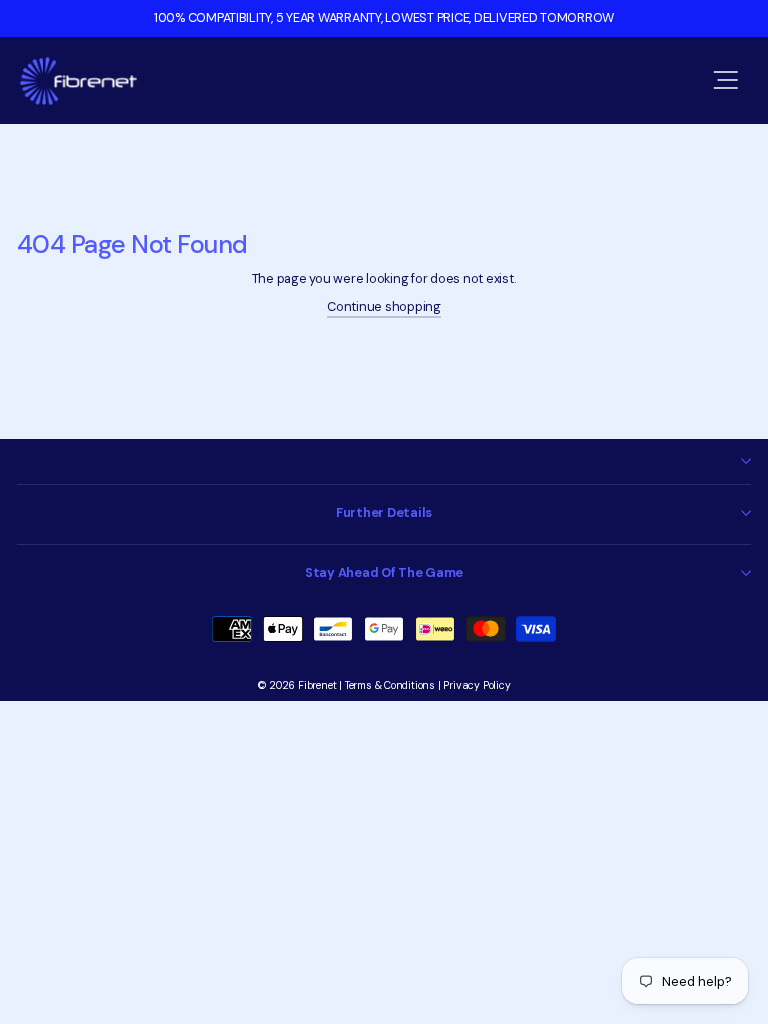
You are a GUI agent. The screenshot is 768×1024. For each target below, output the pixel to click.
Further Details (384, 512)
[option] (384, 18)
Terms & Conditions (390, 685)
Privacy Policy (476, 685)
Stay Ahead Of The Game (384, 572)
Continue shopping (384, 306)
